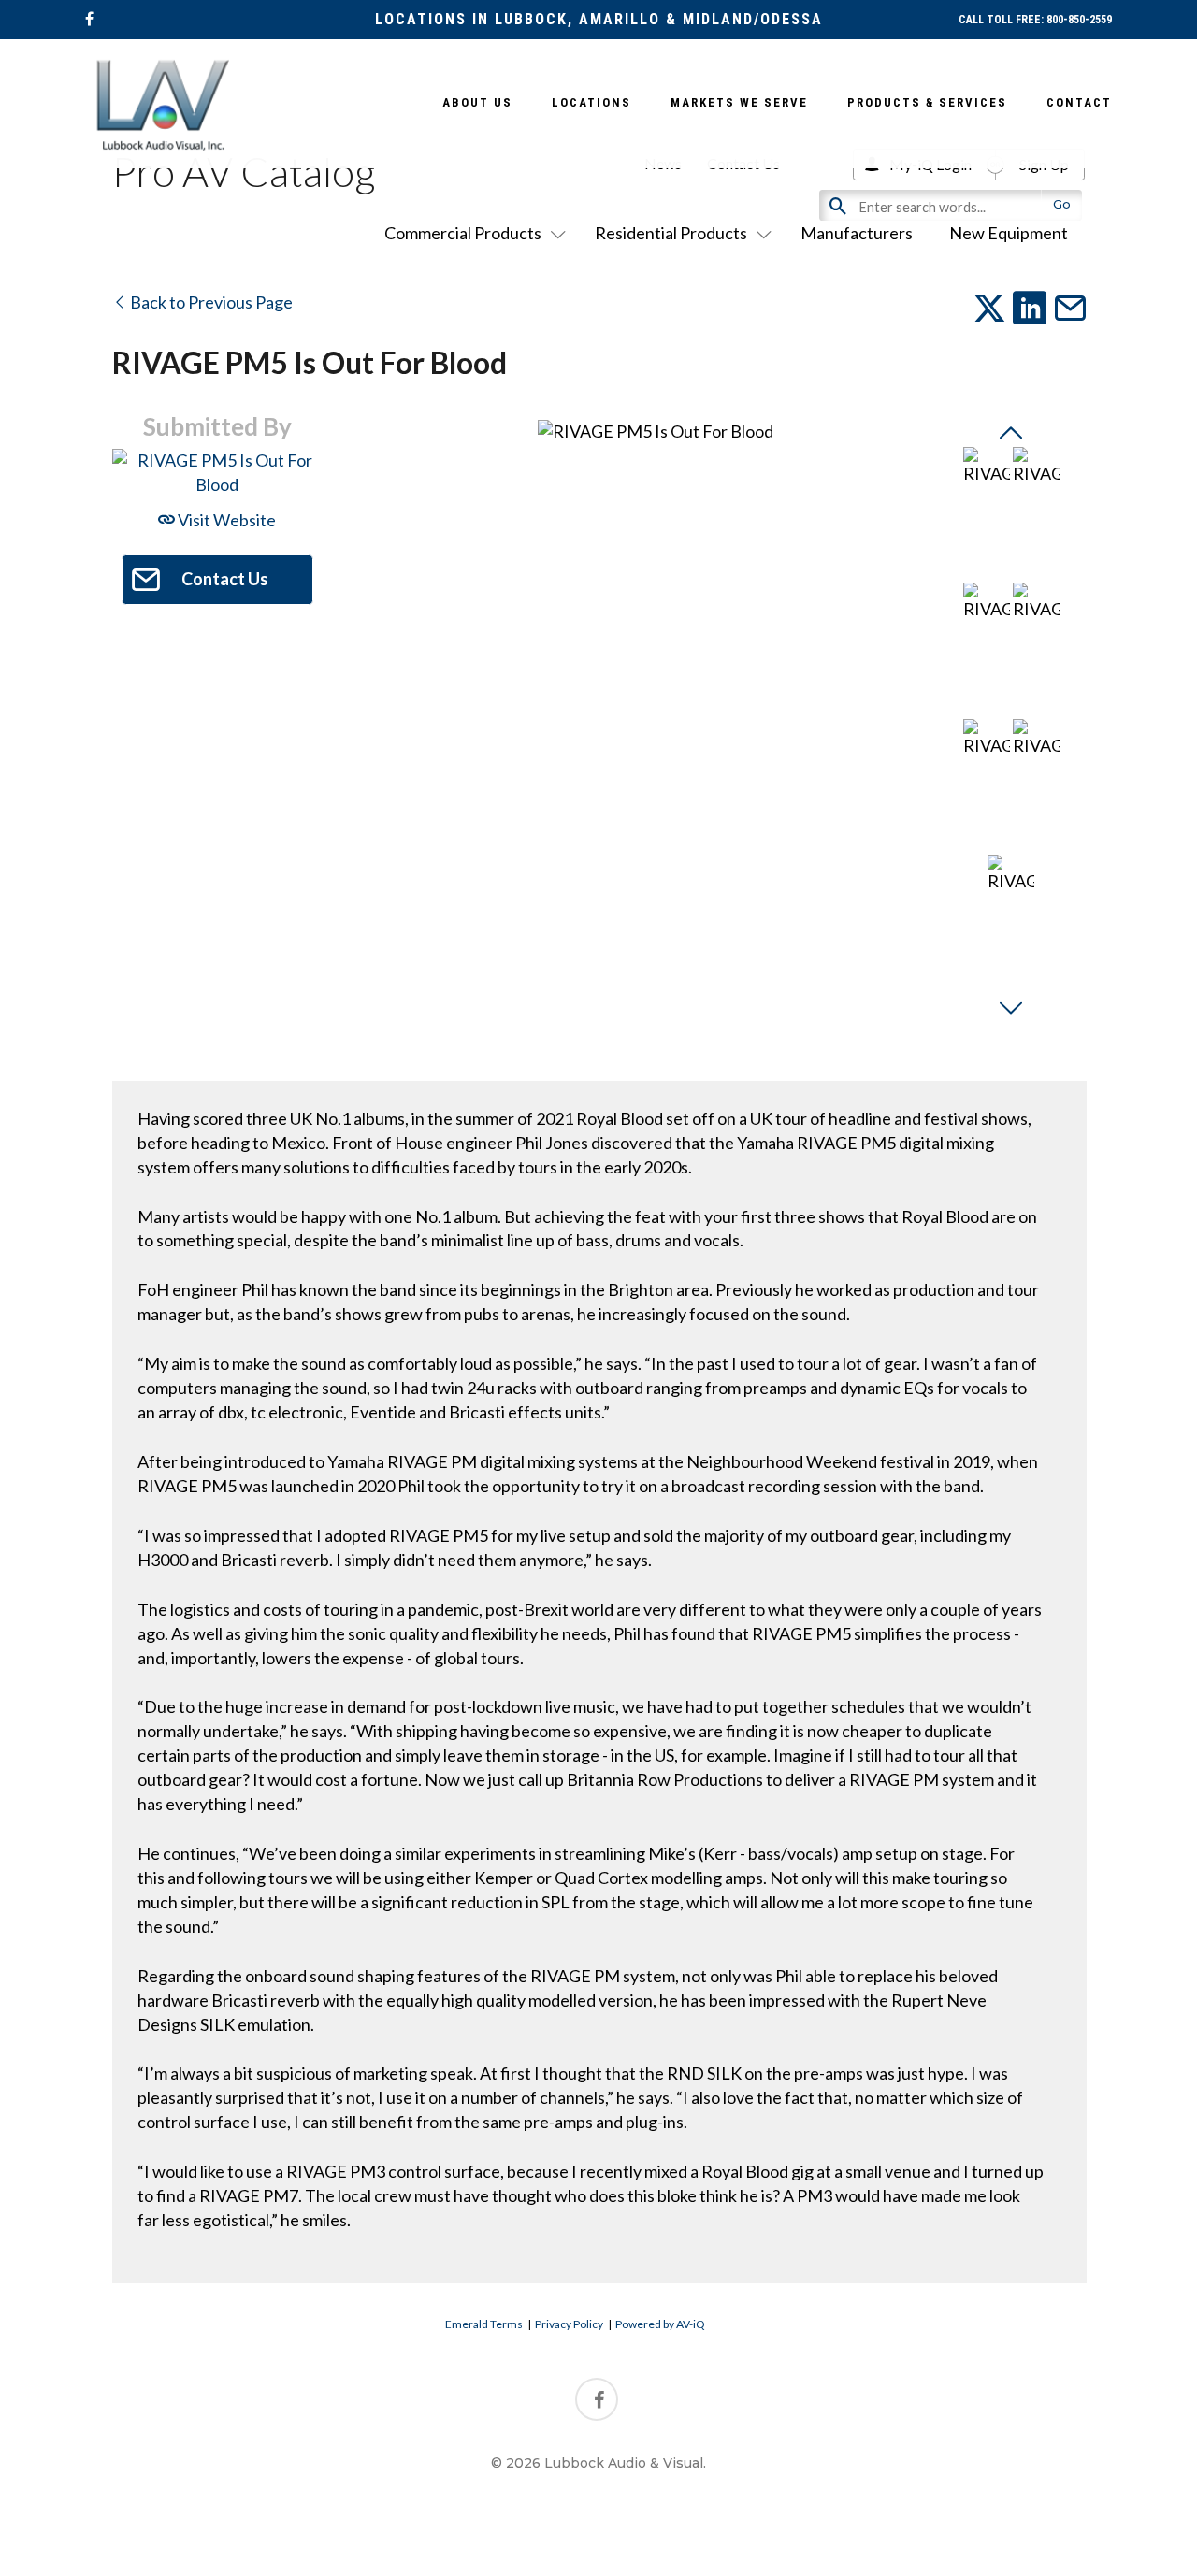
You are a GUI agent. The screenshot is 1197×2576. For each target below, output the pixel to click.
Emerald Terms (484, 2324)
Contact (1079, 102)
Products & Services (927, 102)
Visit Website (225, 520)
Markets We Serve (739, 102)
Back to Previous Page (210, 302)
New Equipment (1009, 233)
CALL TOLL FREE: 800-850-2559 (1035, 20)
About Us (477, 102)
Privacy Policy (569, 2324)
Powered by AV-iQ (660, 2324)
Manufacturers (857, 233)
